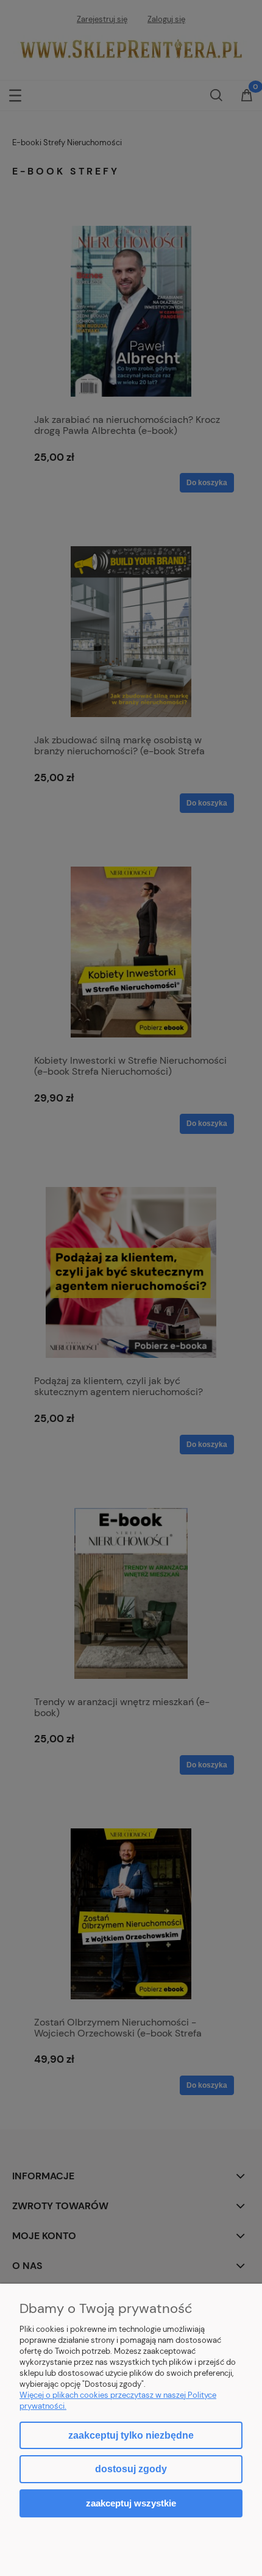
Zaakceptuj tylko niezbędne (131, 2435)
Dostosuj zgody (131, 2469)
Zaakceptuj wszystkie (131, 2503)
